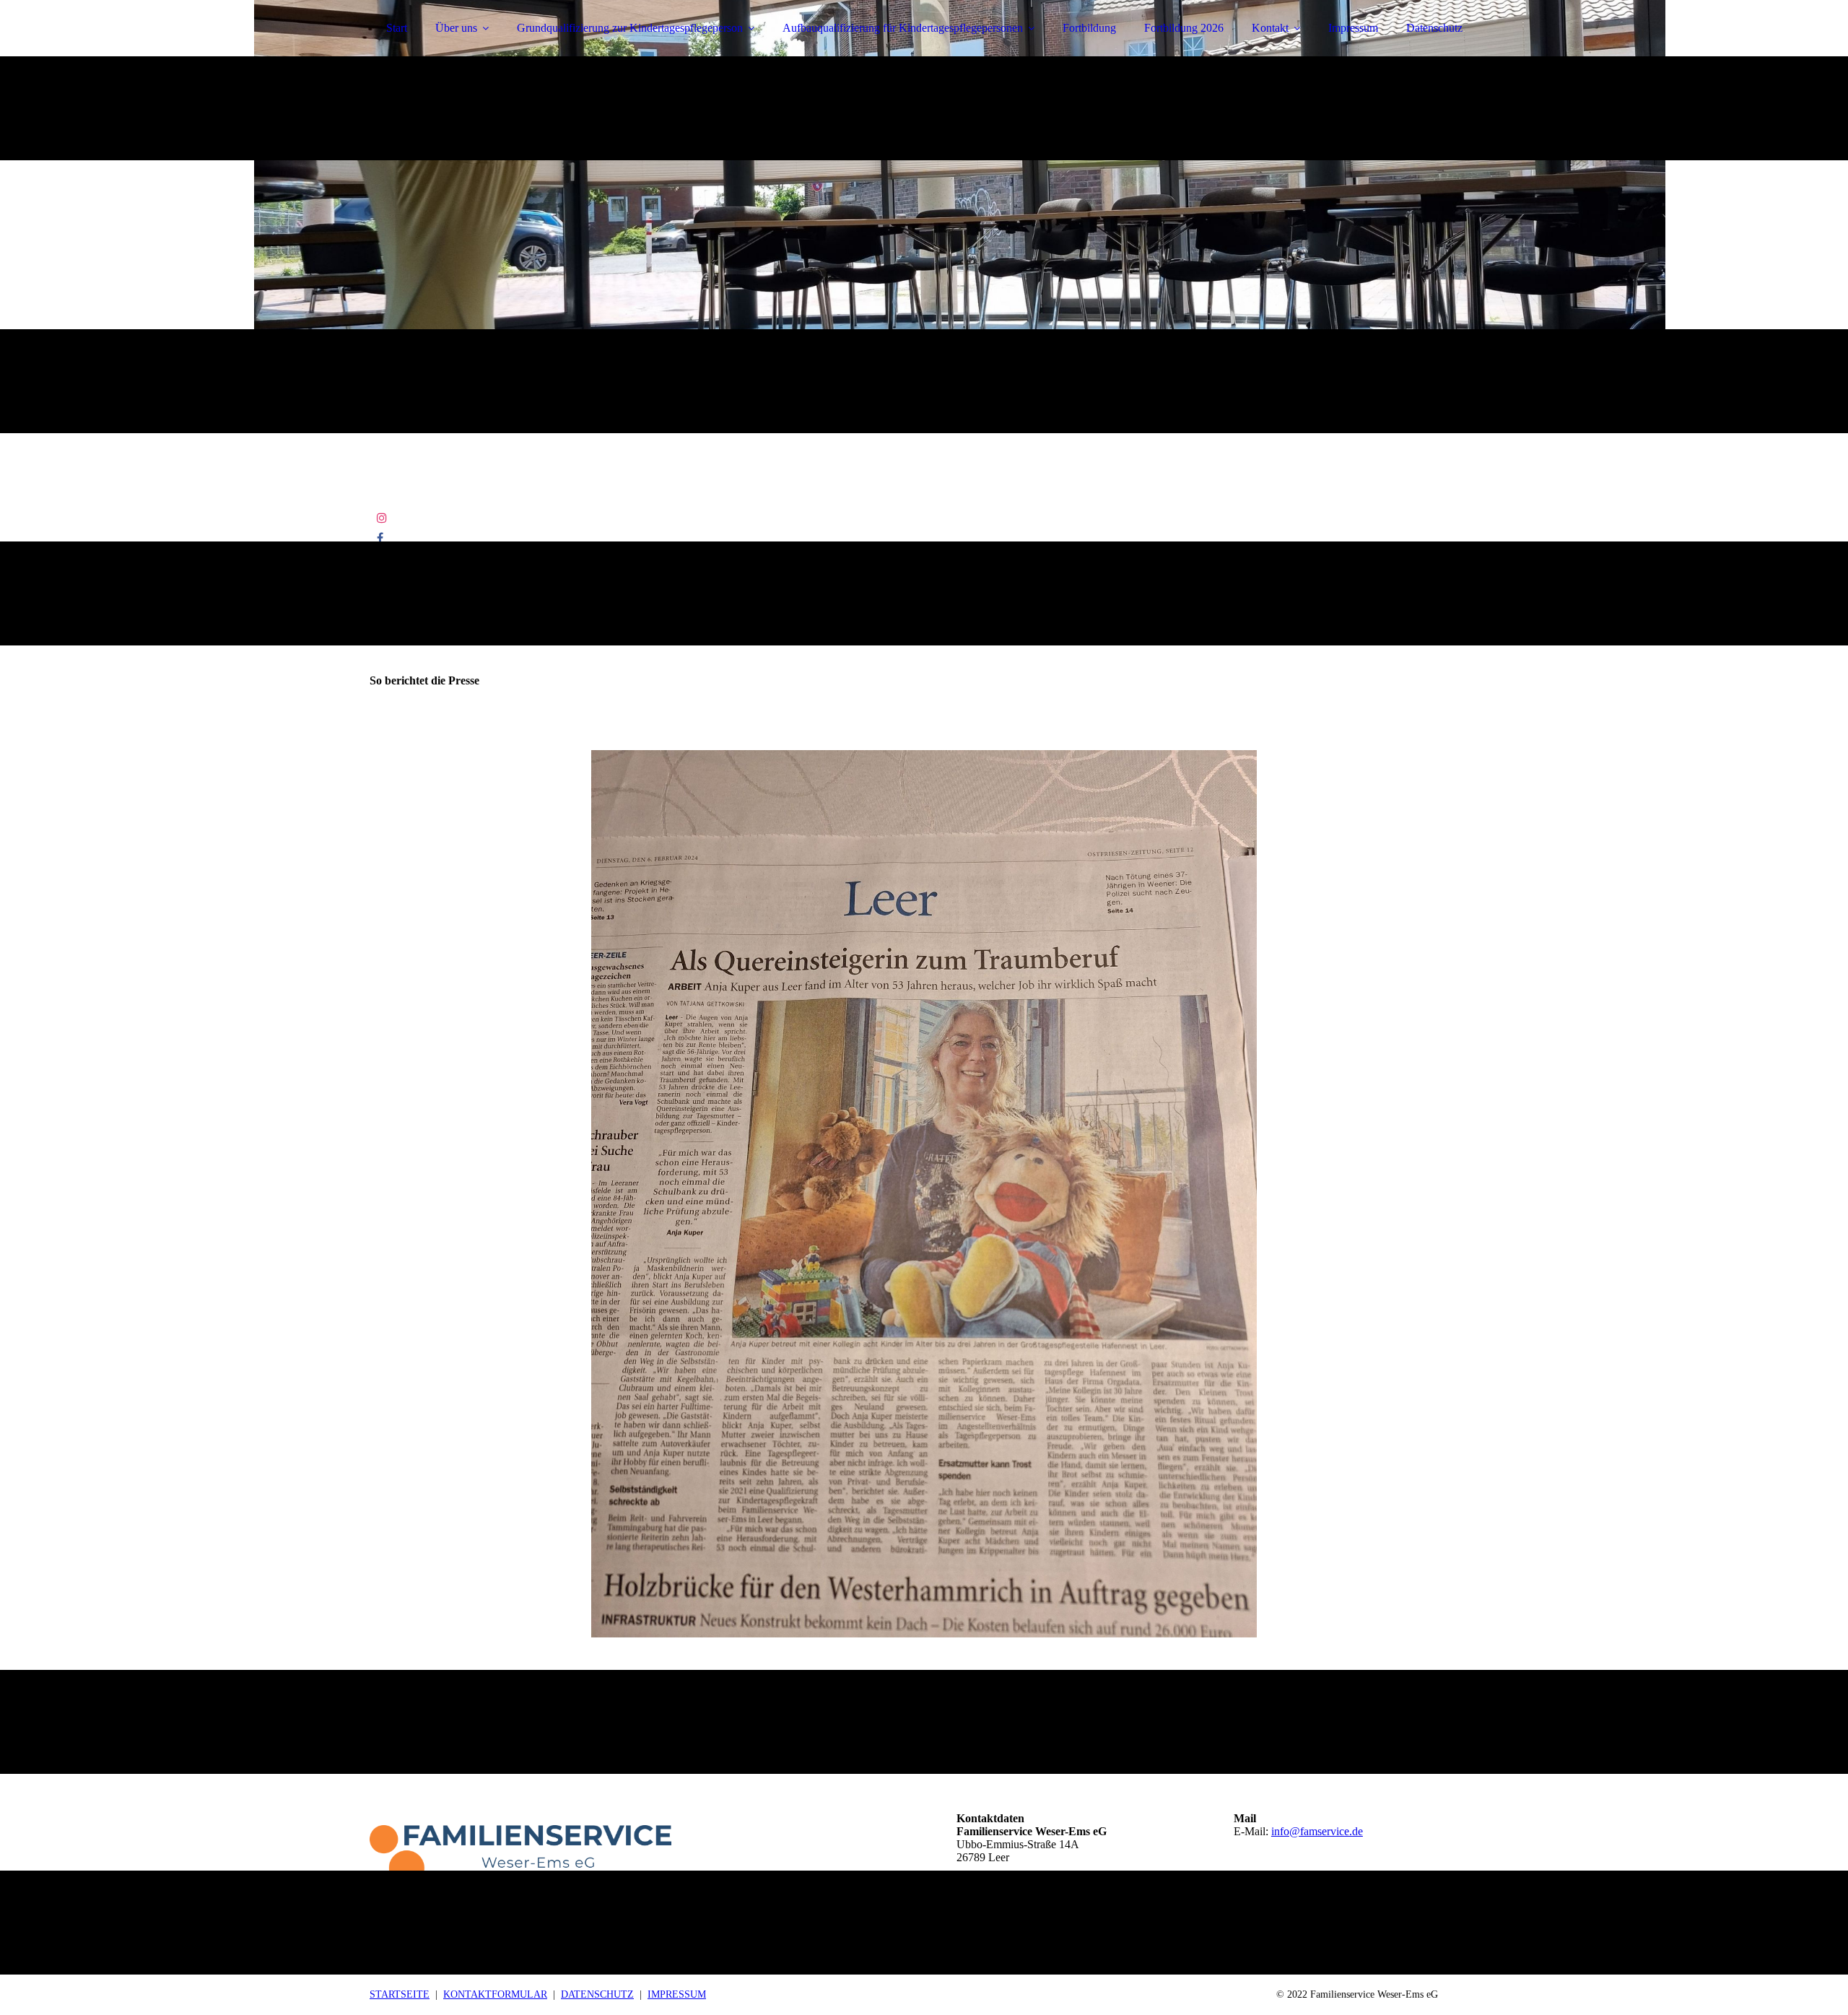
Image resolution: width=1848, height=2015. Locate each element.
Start (397, 28)
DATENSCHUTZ (597, 1994)
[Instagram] (382, 518)
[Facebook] (380, 538)
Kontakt (1270, 28)
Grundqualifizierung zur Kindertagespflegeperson (630, 28)
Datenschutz (1434, 28)
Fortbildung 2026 (1184, 28)
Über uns (456, 28)
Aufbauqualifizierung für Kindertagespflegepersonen (903, 28)
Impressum (1353, 28)
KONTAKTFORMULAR (495, 1994)
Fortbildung (1089, 28)
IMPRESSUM (677, 1994)
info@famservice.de (1317, 1831)
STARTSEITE (400, 1994)
